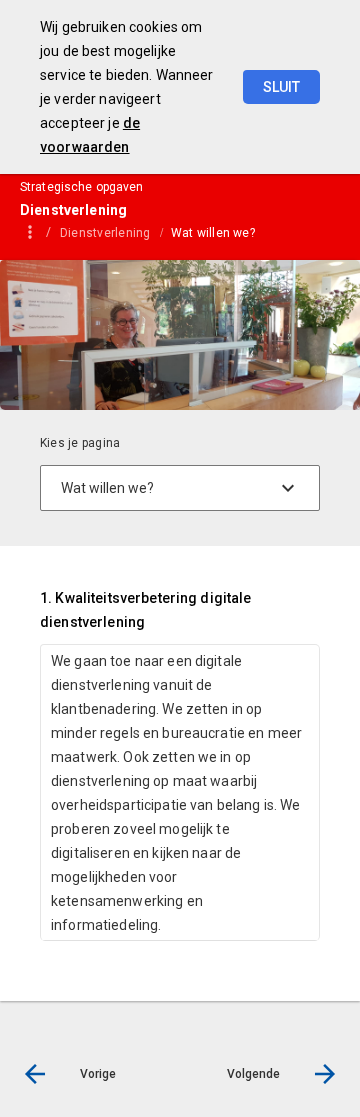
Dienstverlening (105, 233)
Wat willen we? (213, 233)
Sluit (281, 87)
